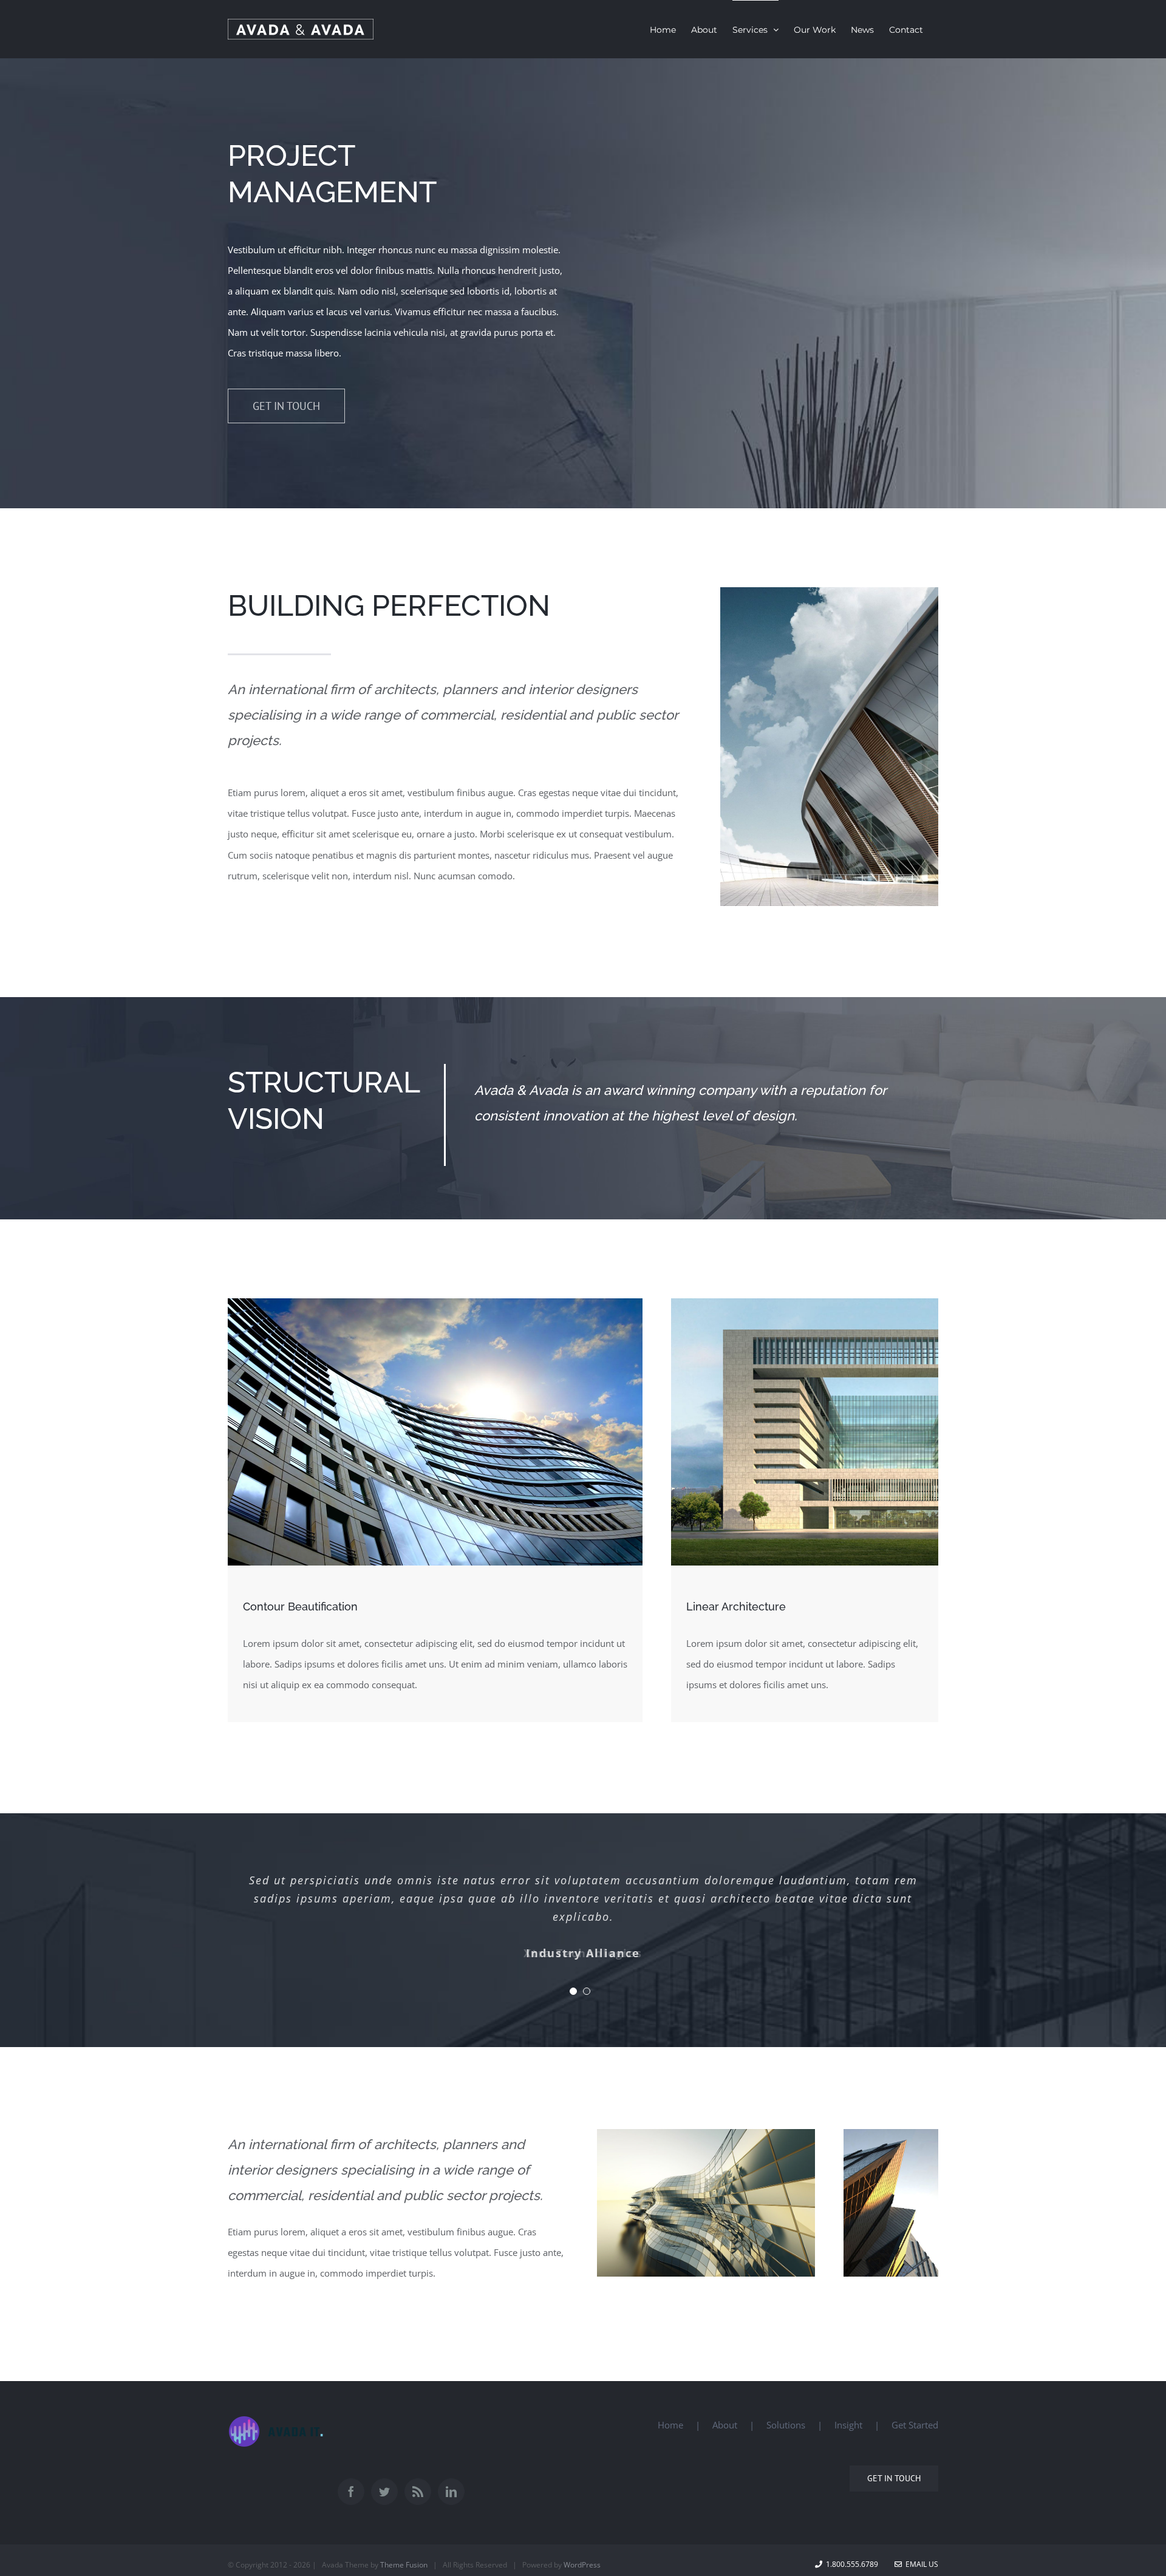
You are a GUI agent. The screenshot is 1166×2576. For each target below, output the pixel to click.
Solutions (786, 2425)
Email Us (920, 2564)
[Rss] (418, 2492)
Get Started (915, 2425)
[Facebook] (351, 2492)
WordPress (582, 2565)
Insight (848, 2425)
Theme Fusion (404, 2565)
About (725, 2425)
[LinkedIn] (451, 2492)
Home (670, 2425)
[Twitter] (384, 2492)
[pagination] (573, 1991)
